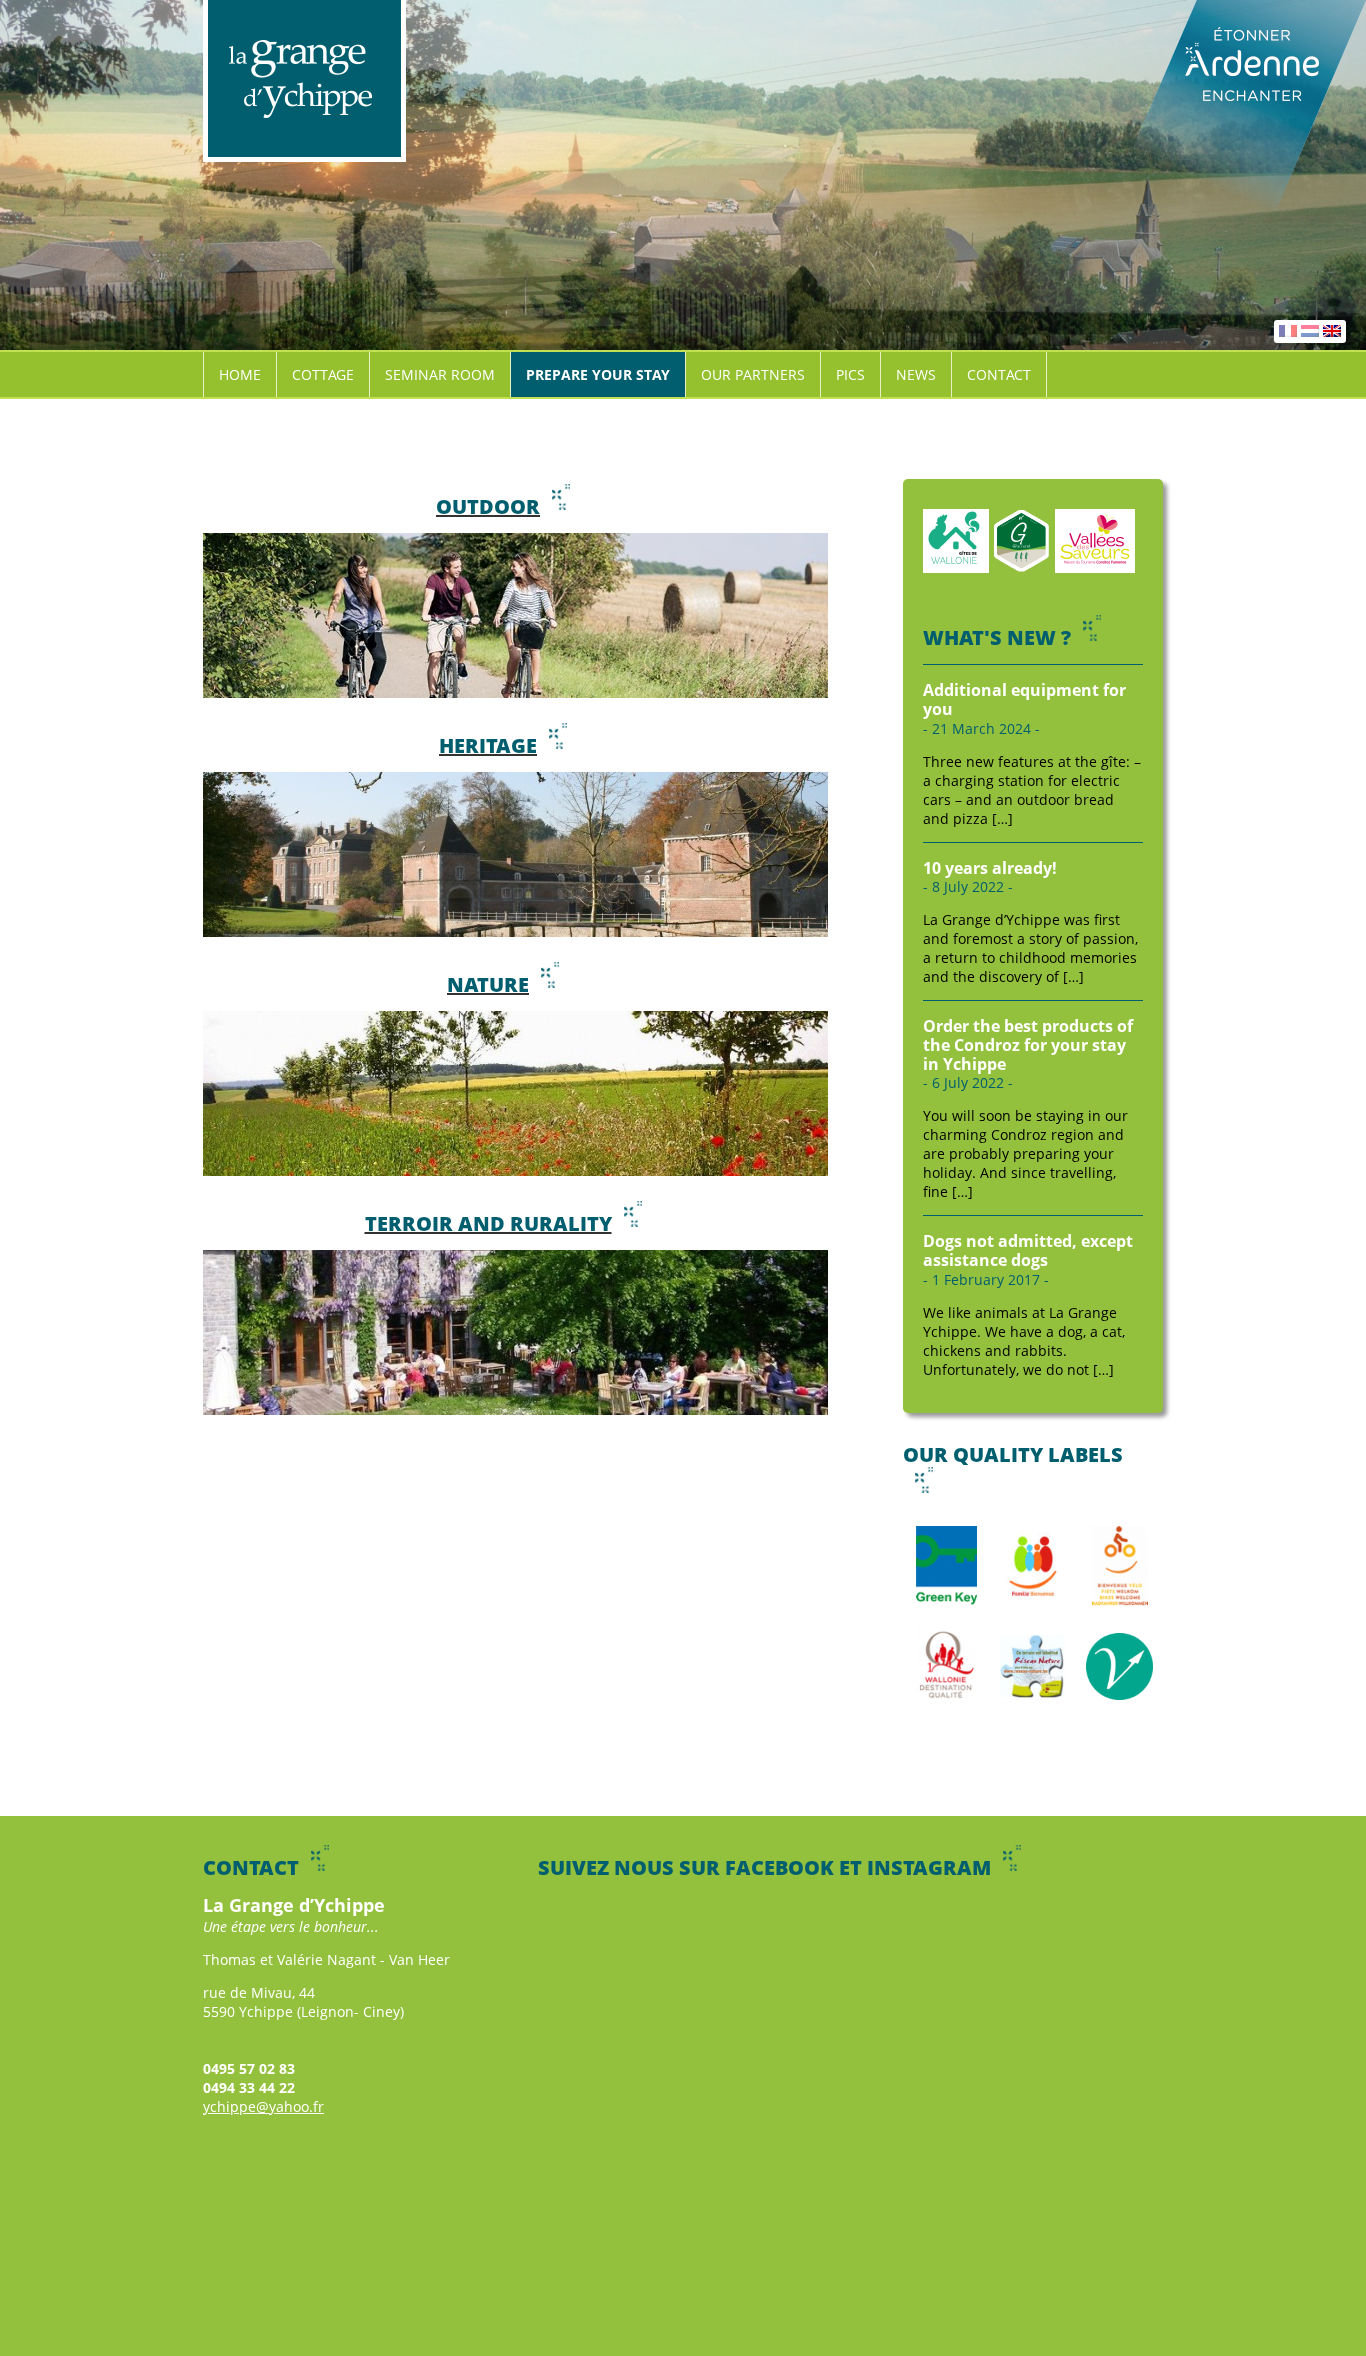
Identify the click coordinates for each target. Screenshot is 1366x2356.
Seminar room (440, 374)
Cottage (323, 374)
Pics (850, 374)
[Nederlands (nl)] (1310, 331)
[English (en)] (1332, 331)
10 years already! (990, 868)
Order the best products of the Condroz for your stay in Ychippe (1028, 1044)
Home (240, 374)
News (916, 374)
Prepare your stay (598, 374)
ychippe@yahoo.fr (263, 2106)
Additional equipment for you (1024, 699)
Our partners (753, 374)
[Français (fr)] (1288, 331)
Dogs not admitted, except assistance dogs (1028, 1250)
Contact (999, 374)
